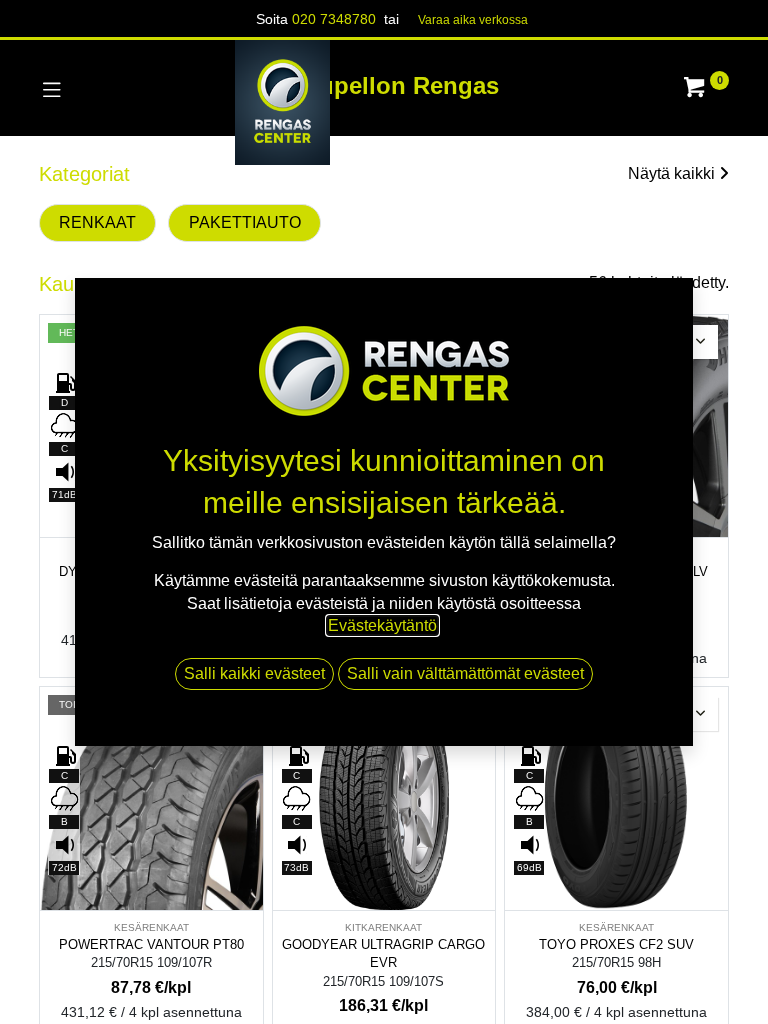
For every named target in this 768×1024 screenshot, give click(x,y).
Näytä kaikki (671, 173)
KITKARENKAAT (383, 927)
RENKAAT (97, 222)
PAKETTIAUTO (245, 222)
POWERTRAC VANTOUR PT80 (151, 944)
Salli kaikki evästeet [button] (254, 673)
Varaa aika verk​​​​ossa (473, 20)
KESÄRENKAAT (151, 927)
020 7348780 (334, 19)
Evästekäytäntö (382, 625)
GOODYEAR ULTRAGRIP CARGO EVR (383, 954)
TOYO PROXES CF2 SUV (616, 944)
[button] (701, 342)
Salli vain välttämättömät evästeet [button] (465, 673)
